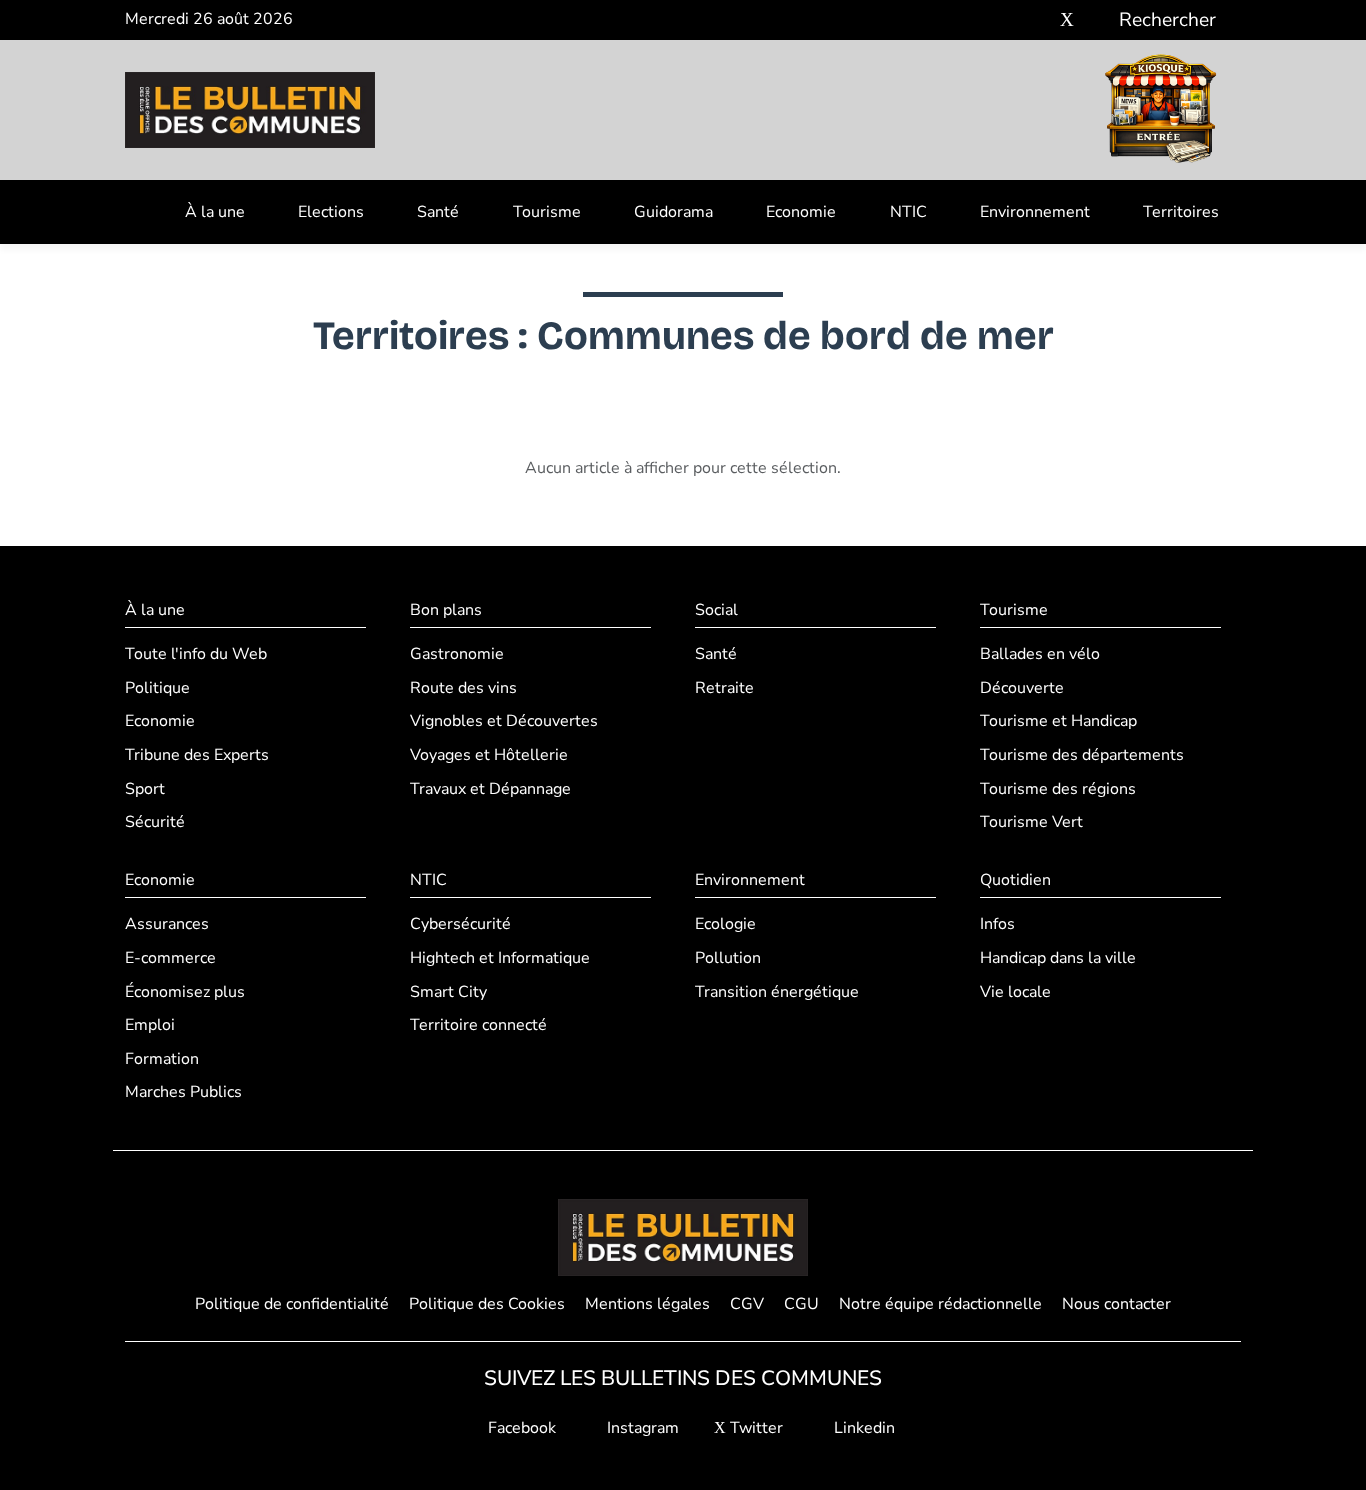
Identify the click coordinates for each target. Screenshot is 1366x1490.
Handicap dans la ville (1058, 958)
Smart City (448, 992)
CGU (801, 1304)
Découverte (1022, 688)
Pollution (728, 958)
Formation (162, 1059)
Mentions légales (647, 1304)
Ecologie (725, 924)
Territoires (1181, 212)
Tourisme (547, 212)
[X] (1067, 20)
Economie (801, 212)
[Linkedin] (1096, 20)
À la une (215, 212)
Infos (997, 924)
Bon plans (446, 610)
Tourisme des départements (1082, 755)
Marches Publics (183, 1092)
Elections (331, 212)
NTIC (908, 212)
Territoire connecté (478, 1025)
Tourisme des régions (1058, 789)
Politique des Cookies (487, 1304)
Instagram (641, 1428)
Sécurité (155, 822)
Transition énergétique (777, 992)
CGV (747, 1304)
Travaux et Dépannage (490, 789)
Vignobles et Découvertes (504, 721)
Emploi (150, 1025)
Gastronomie (457, 654)
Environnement (1035, 212)
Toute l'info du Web (196, 654)
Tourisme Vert (1031, 822)
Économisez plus (185, 992)
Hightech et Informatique (500, 958)
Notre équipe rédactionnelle (940, 1304)
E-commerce (170, 958)
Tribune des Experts (197, 755)
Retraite (724, 688)
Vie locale (1015, 992)
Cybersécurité (460, 924)
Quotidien (1015, 880)
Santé (438, 212)
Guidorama (673, 212)
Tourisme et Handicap (1058, 721)
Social (716, 610)
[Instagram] (1037, 20)
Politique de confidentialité (292, 1304)
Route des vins (463, 688)
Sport (145, 789)
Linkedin (862, 1428)
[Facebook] (1007, 20)
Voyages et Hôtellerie (489, 755)
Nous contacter (1116, 1304)
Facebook (520, 1428)
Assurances (167, 924)
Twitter (754, 1428)
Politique (157, 688)
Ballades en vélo (1040, 654)
